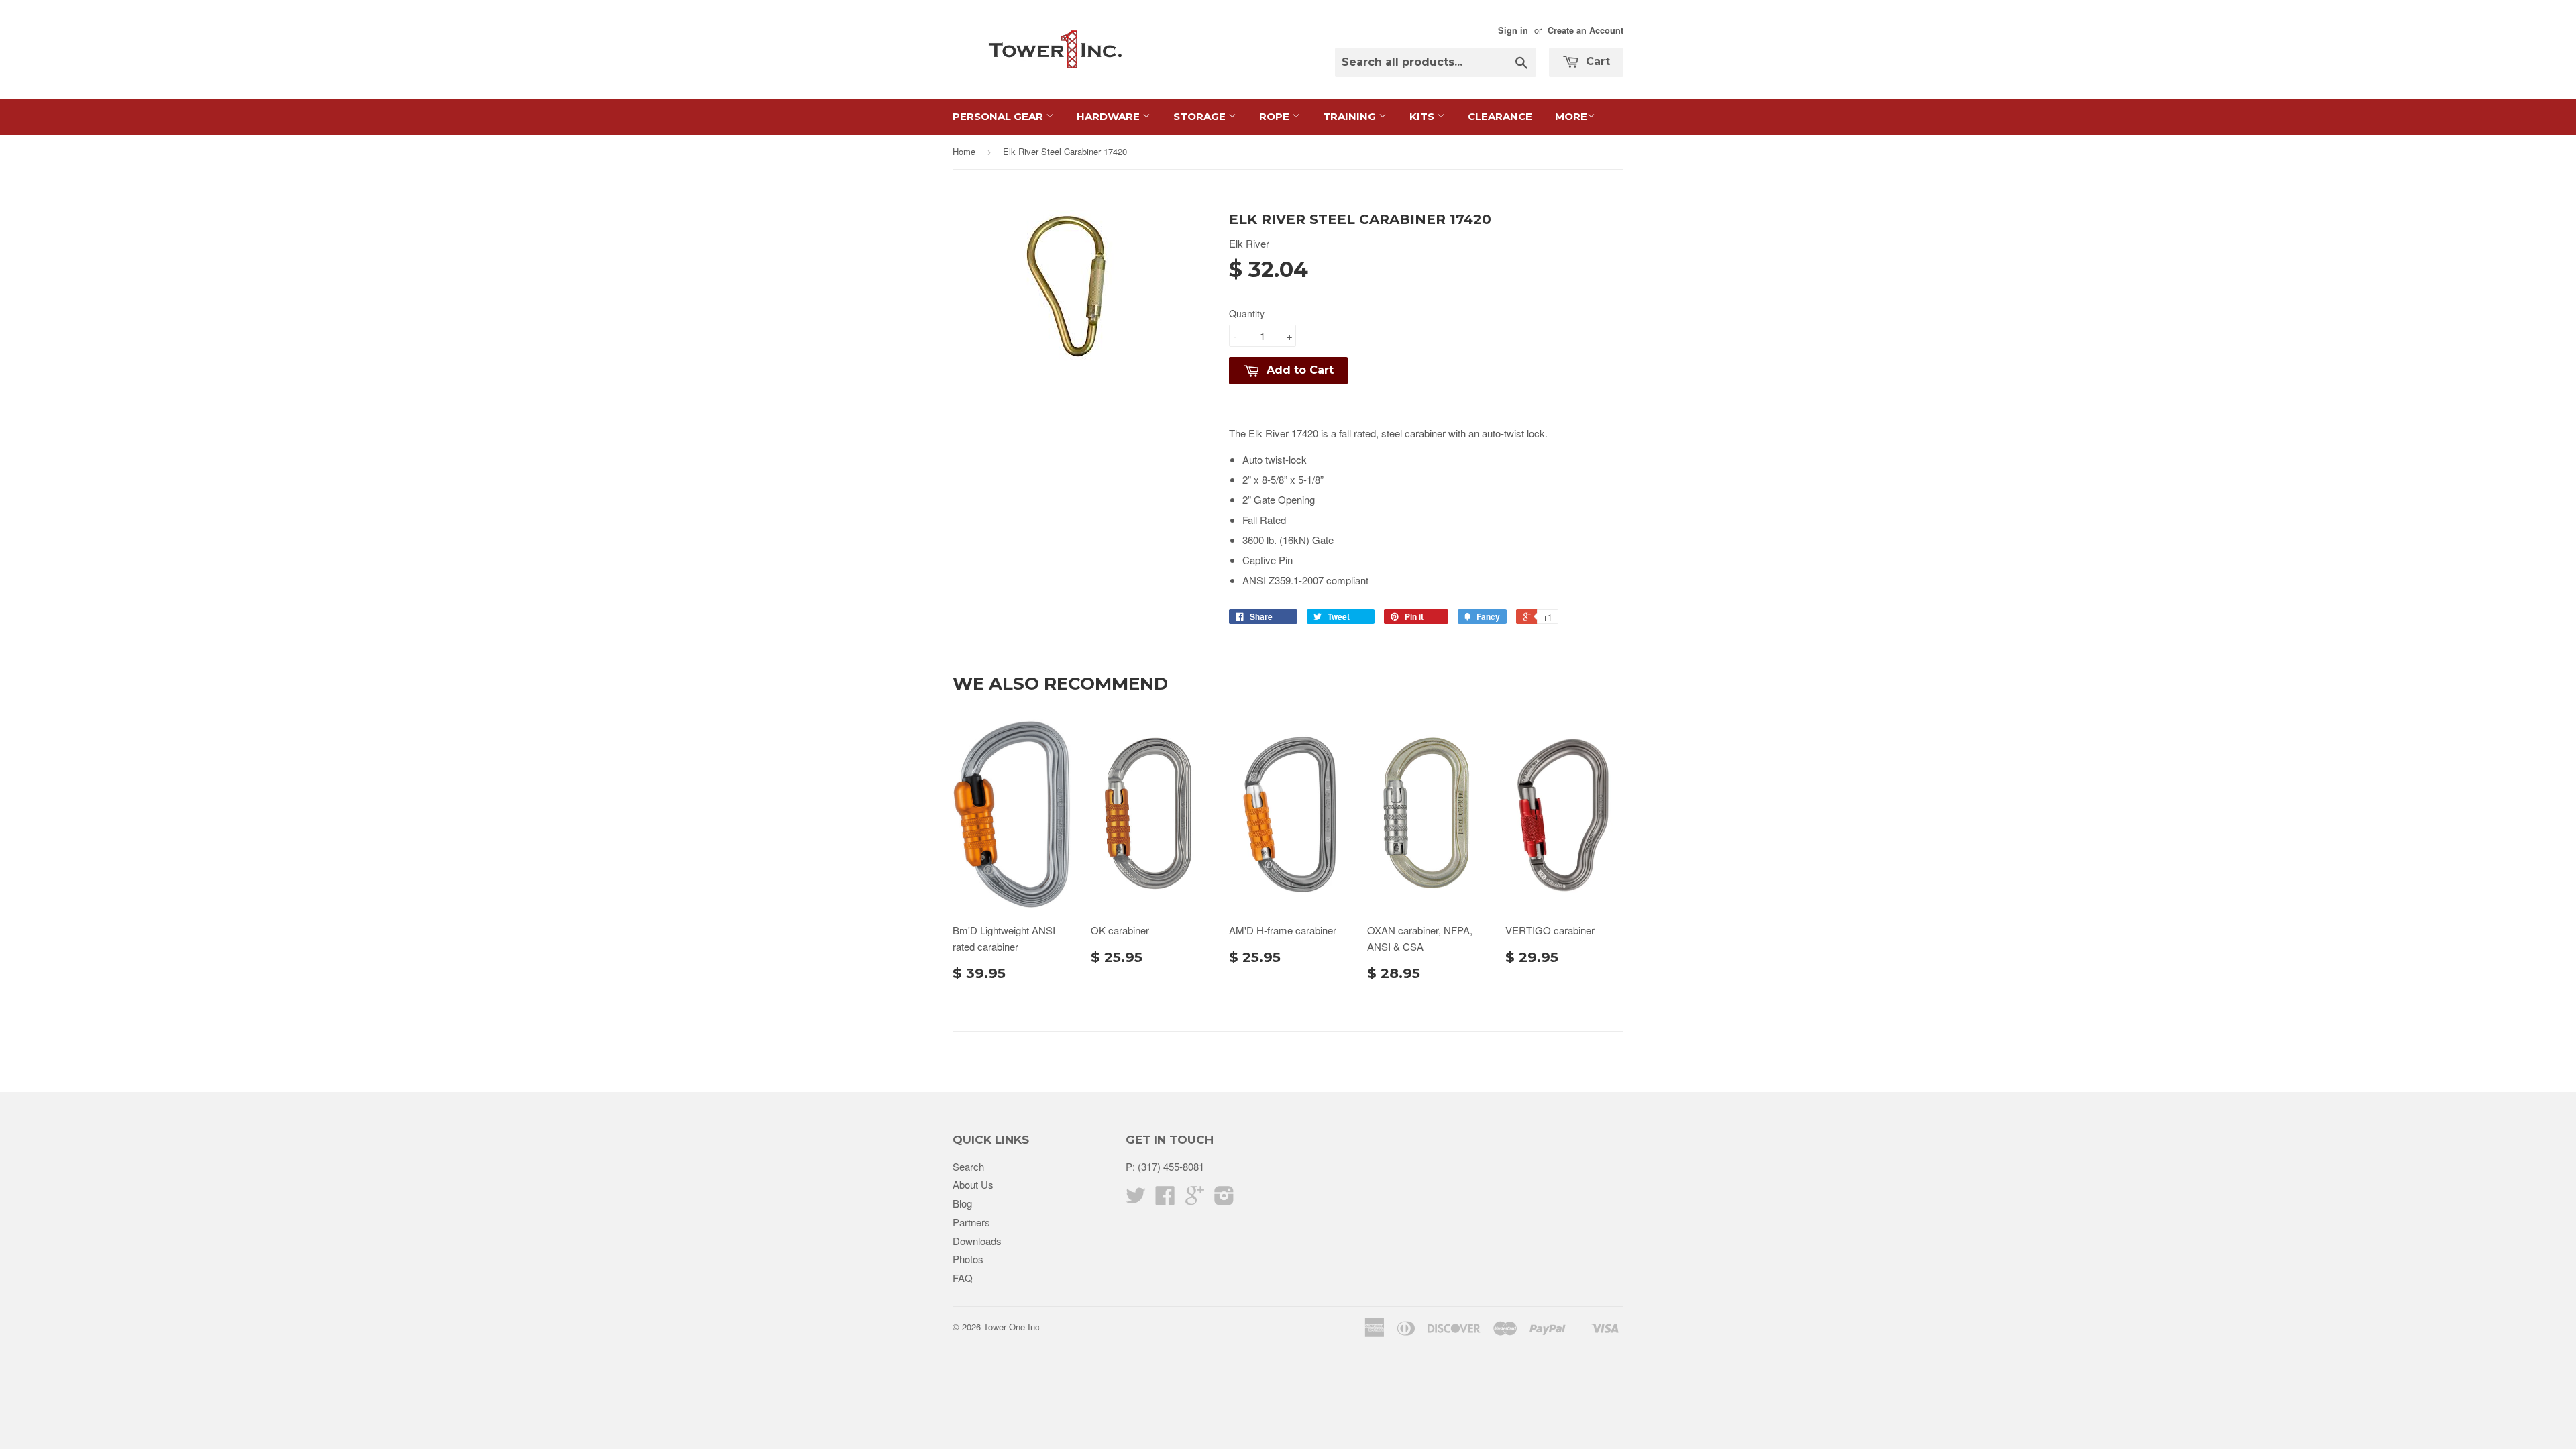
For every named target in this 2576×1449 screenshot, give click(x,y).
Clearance (1500, 116)
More (1571, 116)
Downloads (977, 1241)
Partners (971, 1222)
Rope (1276, 116)
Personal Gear (999, 116)
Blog (962, 1203)
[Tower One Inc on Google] (1195, 1199)
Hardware (1110, 116)
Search (968, 1166)
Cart (1596, 61)
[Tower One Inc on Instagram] (1224, 1199)
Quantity (1247, 313)
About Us (973, 1184)
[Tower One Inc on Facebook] (1165, 1199)
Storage (1201, 116)
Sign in (1513, 30)
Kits (1423, 116)
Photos (968, 1259)
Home (964, 151)
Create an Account (1586, 30)
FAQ (963, 1278)
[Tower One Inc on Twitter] (1136, 1199)
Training (1351, 116)
